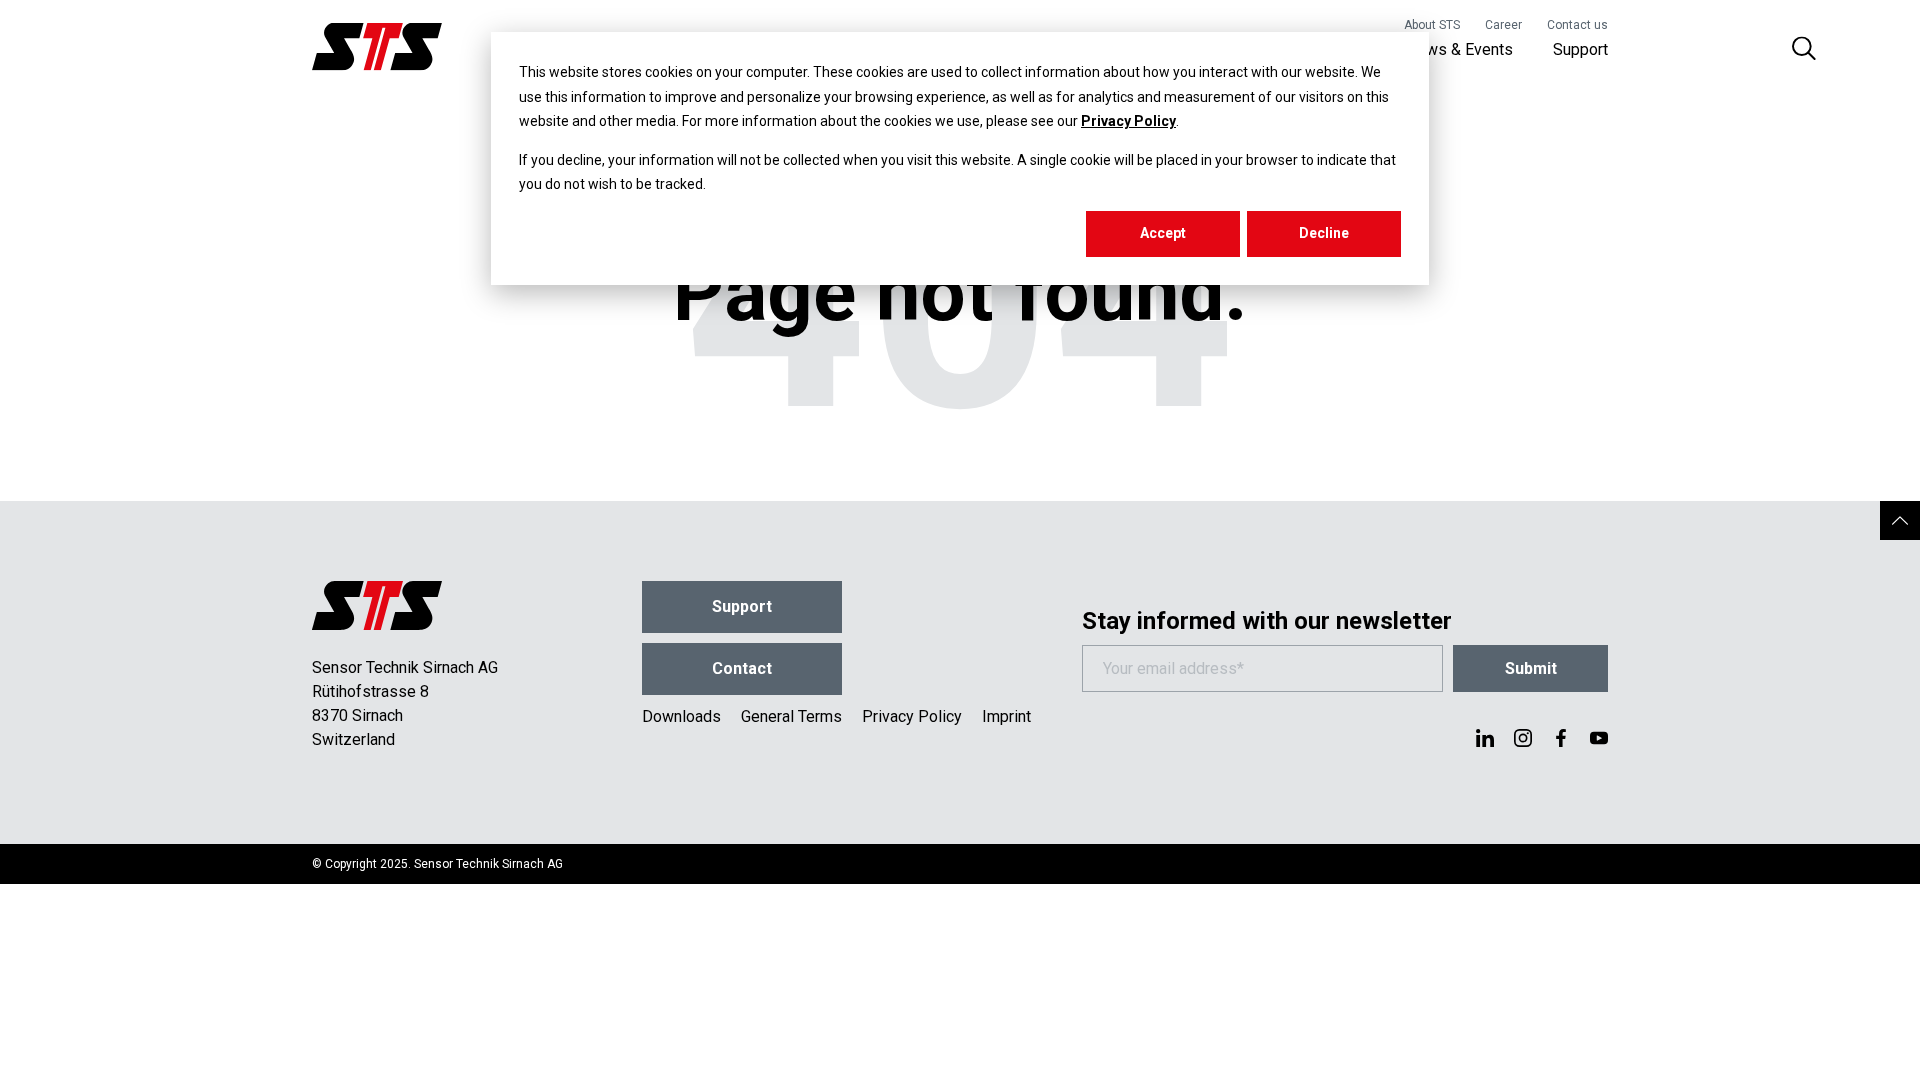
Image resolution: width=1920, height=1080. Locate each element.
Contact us (1577, 25)
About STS (1432, 25)
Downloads (681, 716)
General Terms (791, 716)
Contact (742, 668)
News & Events (1459, 49)
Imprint (1006, 716)
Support (1580, 49)
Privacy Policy (1128, 121)
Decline (1324, 233)
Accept (1163, 233)
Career (1503, 25)
